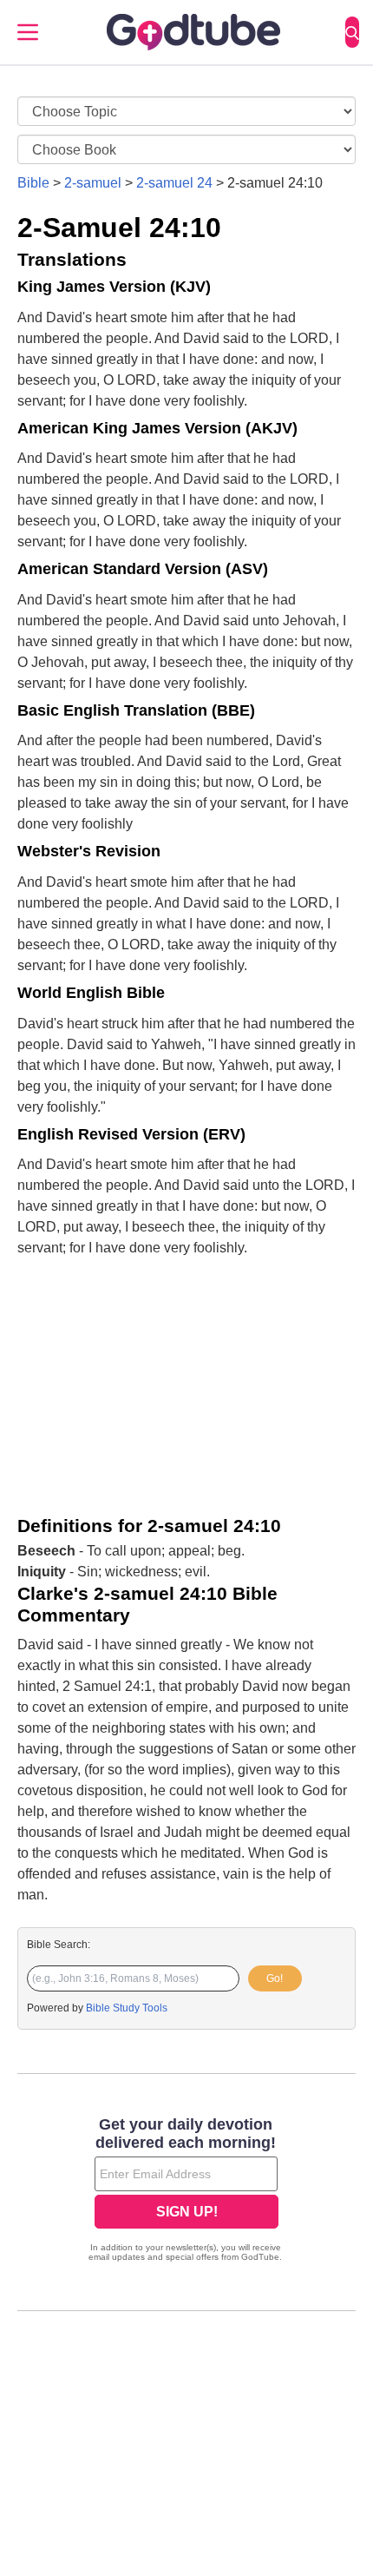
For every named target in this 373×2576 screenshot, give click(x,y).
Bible (33, 183)
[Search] (352, 32)
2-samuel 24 (174, 183)
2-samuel (93, 183)
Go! (275, 1978)
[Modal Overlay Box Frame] (186, 2191)
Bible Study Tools (127, 2008)
